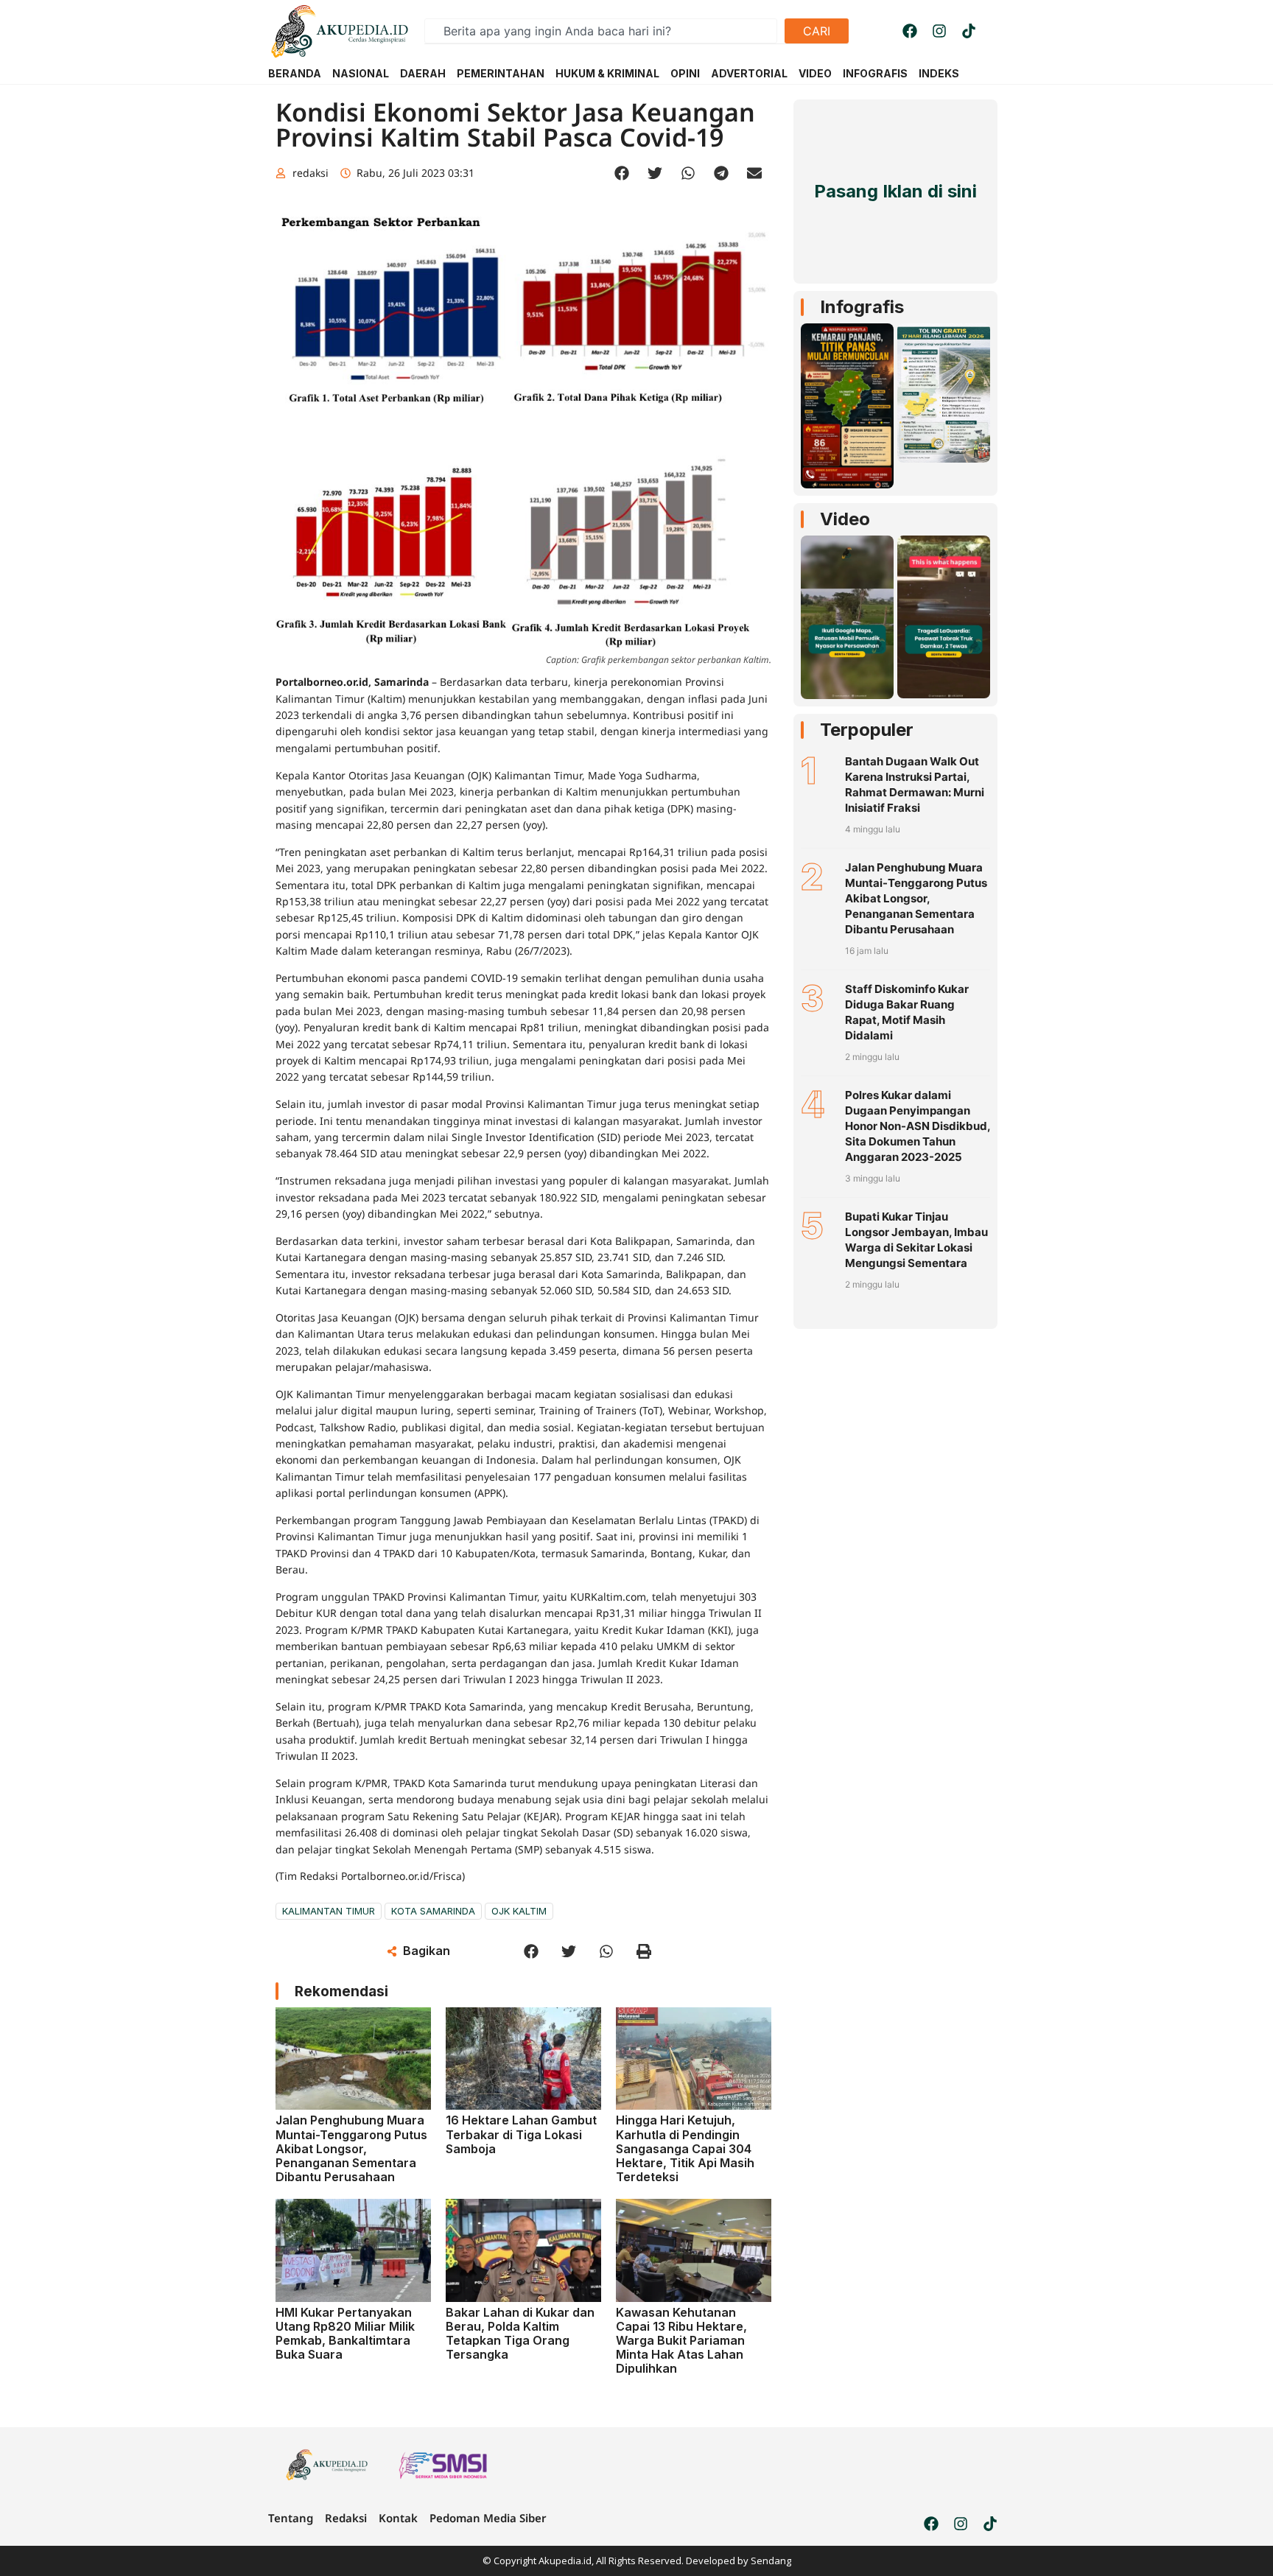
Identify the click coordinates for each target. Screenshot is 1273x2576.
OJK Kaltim (519, 1911)
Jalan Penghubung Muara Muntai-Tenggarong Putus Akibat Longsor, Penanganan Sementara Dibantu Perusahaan (351, 2148)
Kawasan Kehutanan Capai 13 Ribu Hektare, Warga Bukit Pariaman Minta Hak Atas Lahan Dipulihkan (681, 2341)
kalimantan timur (329, 1911)
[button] (622, 173)
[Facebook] (910, 31)
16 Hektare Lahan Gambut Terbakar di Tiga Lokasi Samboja (521, 2134)
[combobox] (601, 31)
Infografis (862, 307)
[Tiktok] (969, 31)
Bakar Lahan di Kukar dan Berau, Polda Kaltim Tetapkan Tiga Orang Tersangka (520, 2334)
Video (845, 519)
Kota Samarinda (433, 1911)
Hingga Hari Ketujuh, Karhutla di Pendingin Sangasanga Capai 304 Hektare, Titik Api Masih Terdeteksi (685, 2148)
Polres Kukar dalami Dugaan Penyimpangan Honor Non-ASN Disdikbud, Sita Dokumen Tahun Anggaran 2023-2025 (918, 1126)
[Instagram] (939, 31)
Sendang (771, 2561)
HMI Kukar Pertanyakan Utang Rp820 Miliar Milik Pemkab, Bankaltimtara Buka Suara (345, 2334)
